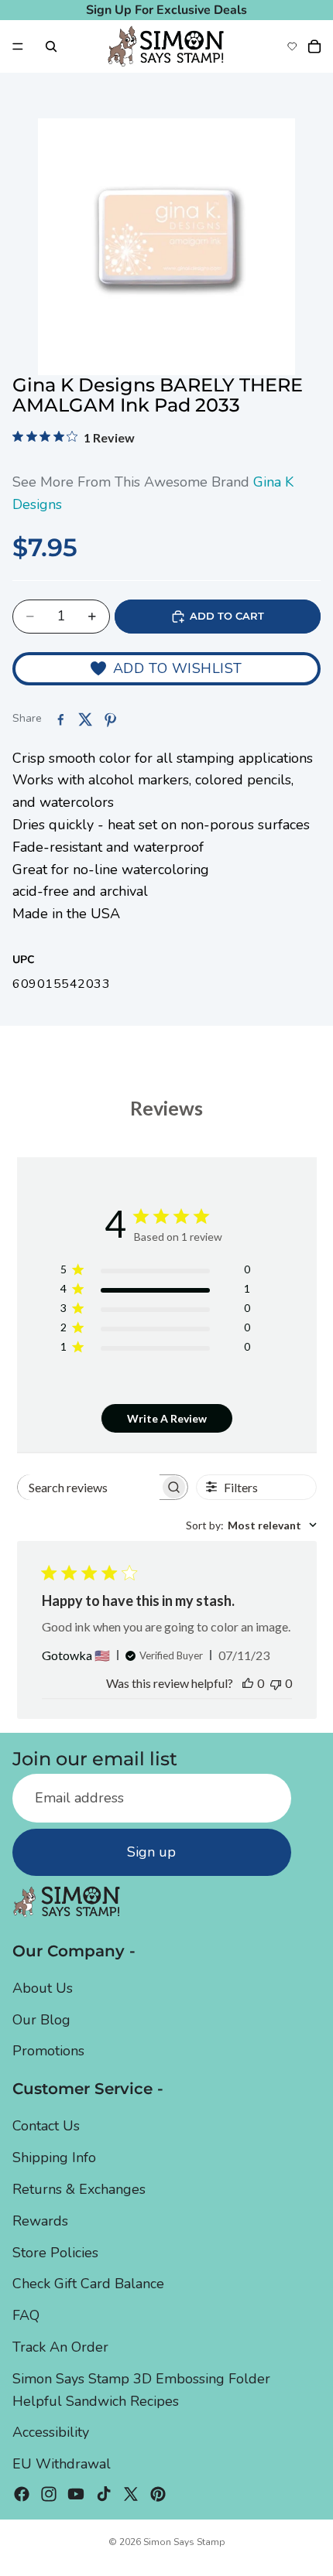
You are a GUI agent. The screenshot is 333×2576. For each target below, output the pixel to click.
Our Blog (41, 2020)
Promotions (48, 2051)
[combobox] (251, 1525)
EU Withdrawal (62, 2464)
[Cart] (314, 46)
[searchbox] (89, 1487)
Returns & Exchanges (79, 2189)
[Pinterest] (158, 2494)
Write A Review (167, 1418)
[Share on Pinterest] (110, 719)
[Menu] (18, 46)
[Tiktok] (104, 2494)
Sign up (151, 1852)
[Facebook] (22, 2494)
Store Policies (55, 2253)
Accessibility (51, 2433)
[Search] (51, 46)
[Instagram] (49, 2494)
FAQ (26, 2315)
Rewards (40, 2221)
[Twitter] (131, 2494)
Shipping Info (54, 2157)
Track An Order (60, 2347)
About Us (43, 1988)
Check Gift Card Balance (88, 2284)
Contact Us (46, 2127)
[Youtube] (76, 2494)
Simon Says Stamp (184, 2542)
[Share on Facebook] (60, 719)
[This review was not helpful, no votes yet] (276, 1683)
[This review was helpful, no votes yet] (248, 1683)
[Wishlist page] (292, 46)
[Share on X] (85, 719)
